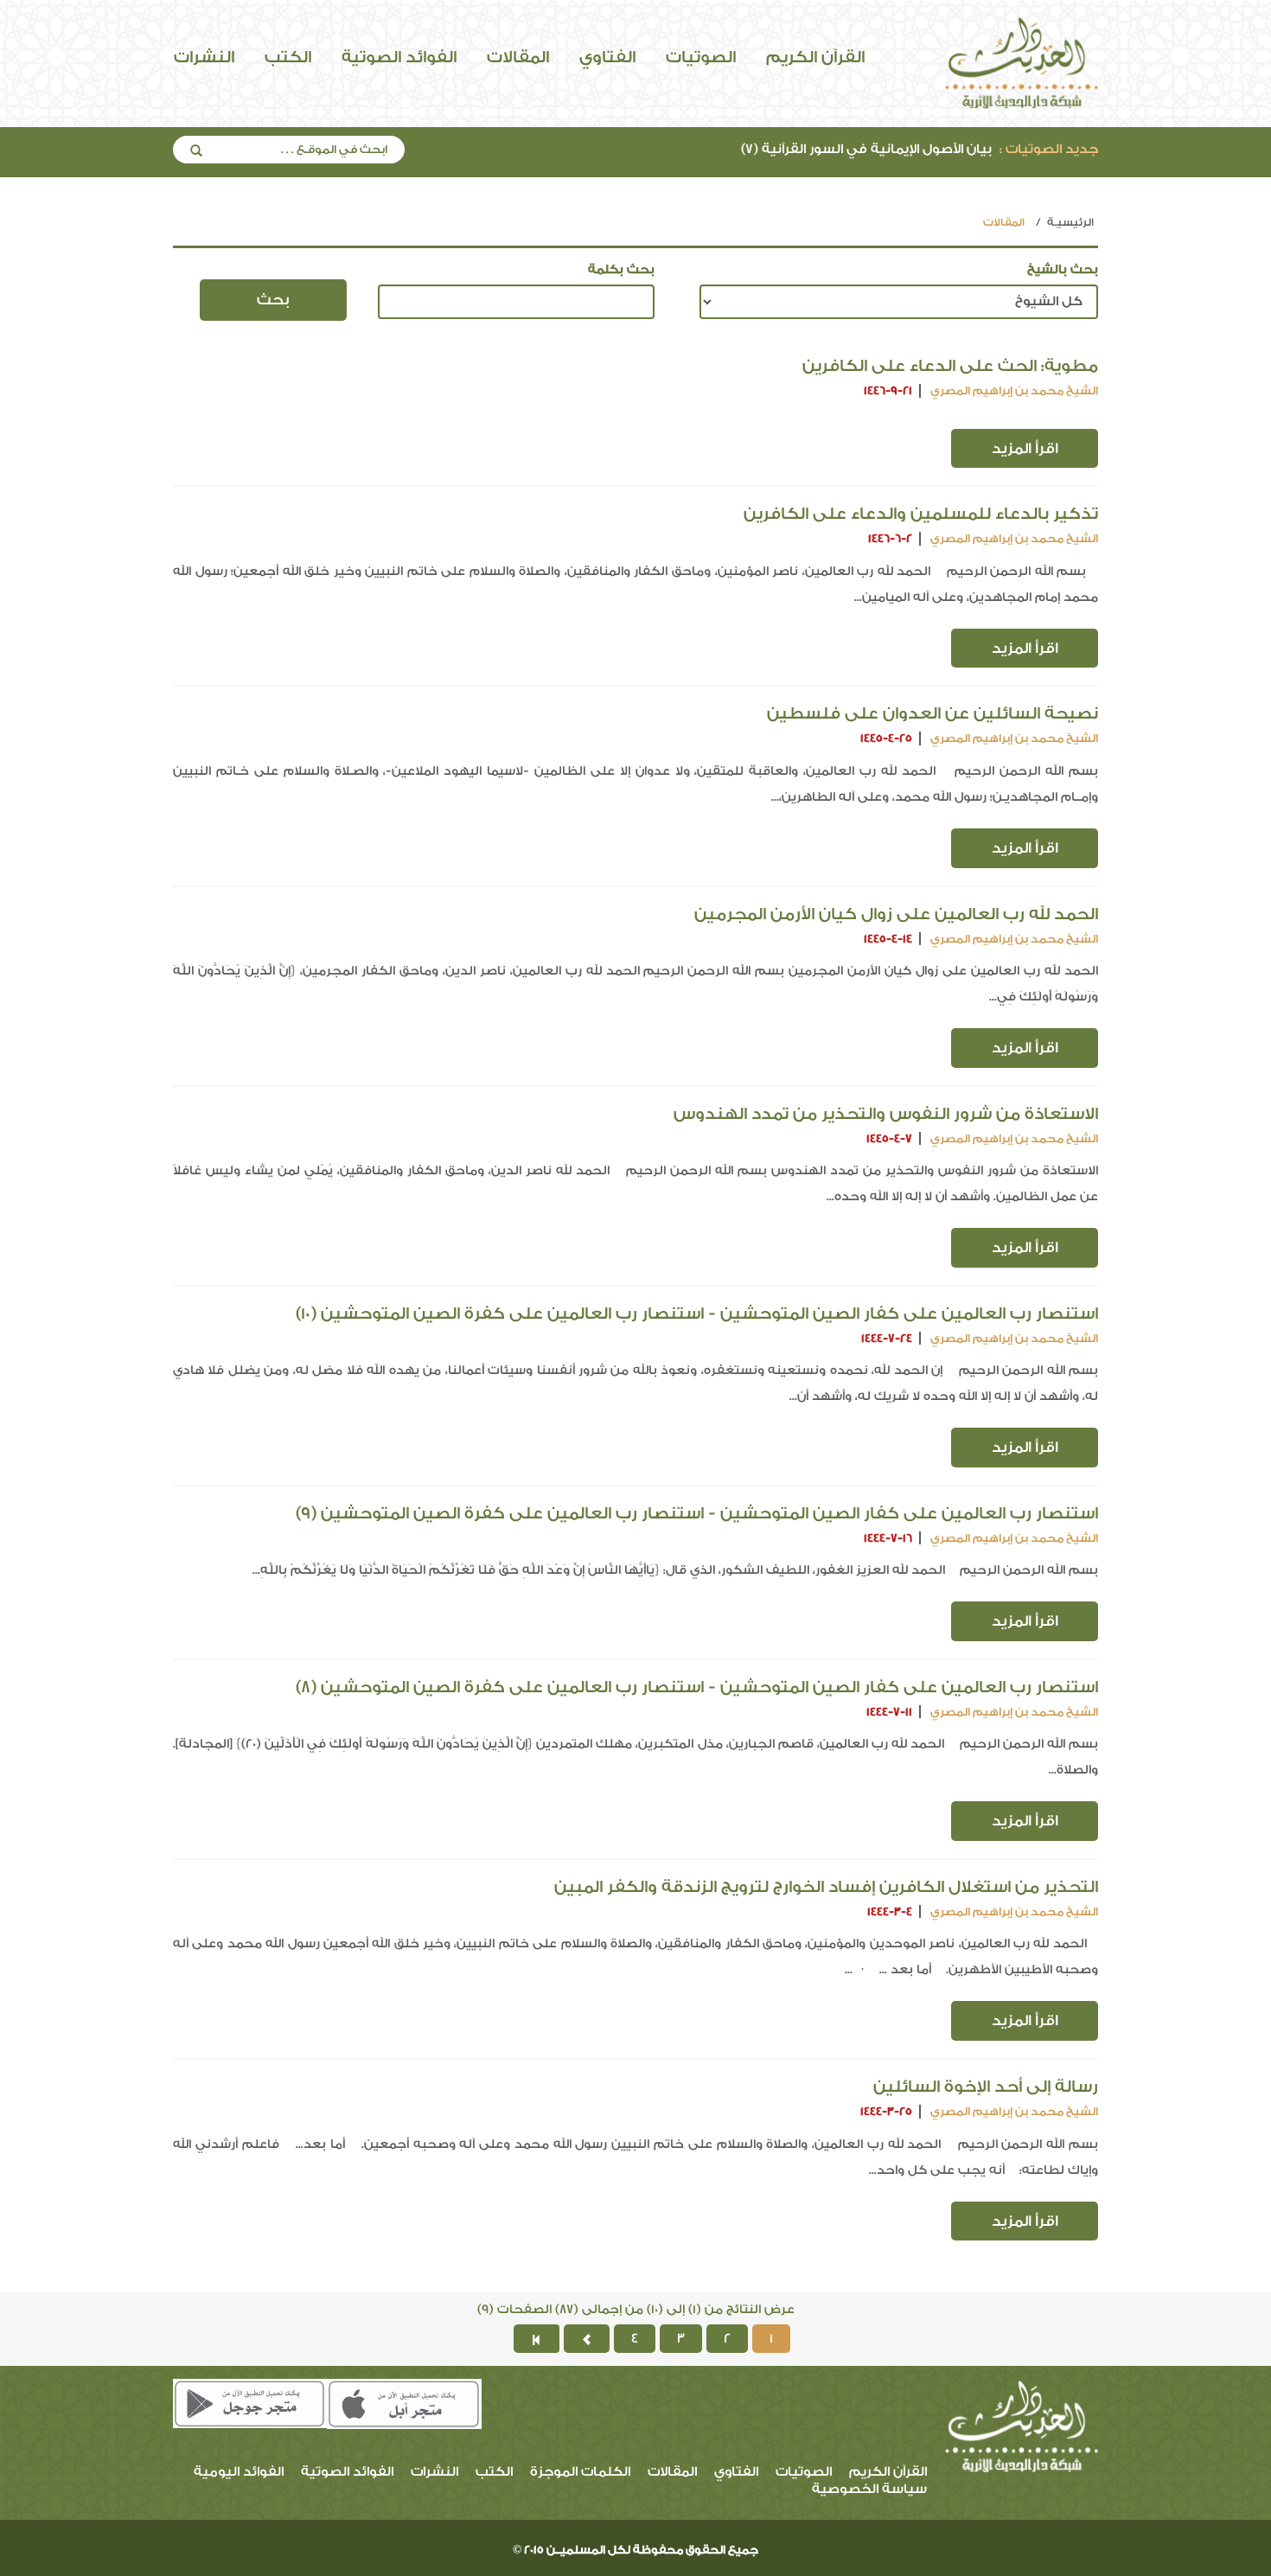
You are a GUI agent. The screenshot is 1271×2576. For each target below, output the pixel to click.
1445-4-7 (889, 1138)
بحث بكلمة (621, 270)
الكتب (288, 57)
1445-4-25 (886, 738)
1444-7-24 (887, 1338)
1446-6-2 (890, 538)
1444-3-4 (890, 1911)
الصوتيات (701, 57)
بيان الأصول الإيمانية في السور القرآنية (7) (920, 149)
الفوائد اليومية (239, 2472)
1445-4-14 (888, 939)
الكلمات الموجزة (580, 2472)
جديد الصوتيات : (1049, 149)
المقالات (518, 57)
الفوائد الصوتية (399, 57)
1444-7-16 (888, 1538)
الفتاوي (607, 57)
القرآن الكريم (815, 57)
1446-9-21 (888, 390)
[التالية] (587, 2339)
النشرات (204, 57)
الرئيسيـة (1070, 222)
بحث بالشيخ (1063, 270)
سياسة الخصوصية (869, 2489)
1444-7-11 (889, 1712)
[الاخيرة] (537, 2339)
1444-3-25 (886, 2111)
